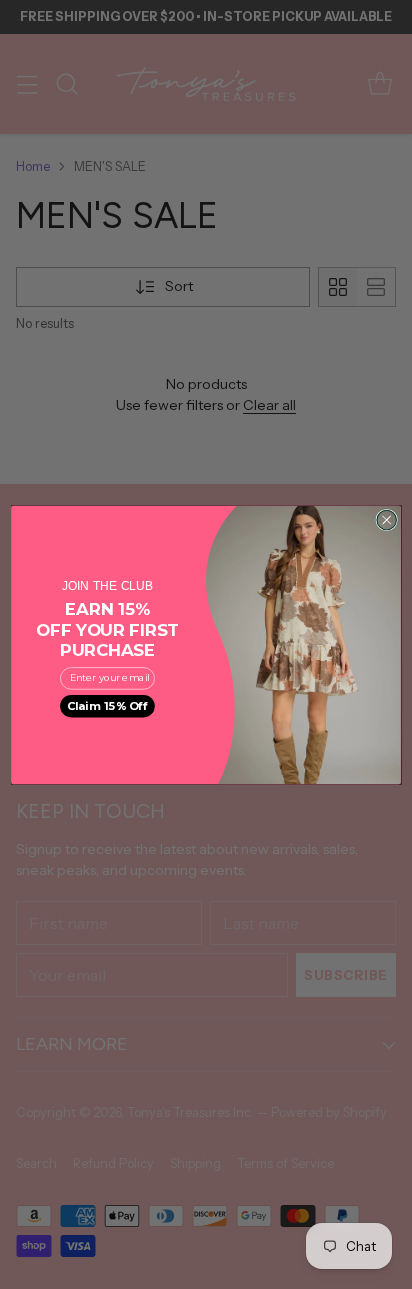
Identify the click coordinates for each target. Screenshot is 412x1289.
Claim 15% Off (108, 705)
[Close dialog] (386, 519)
